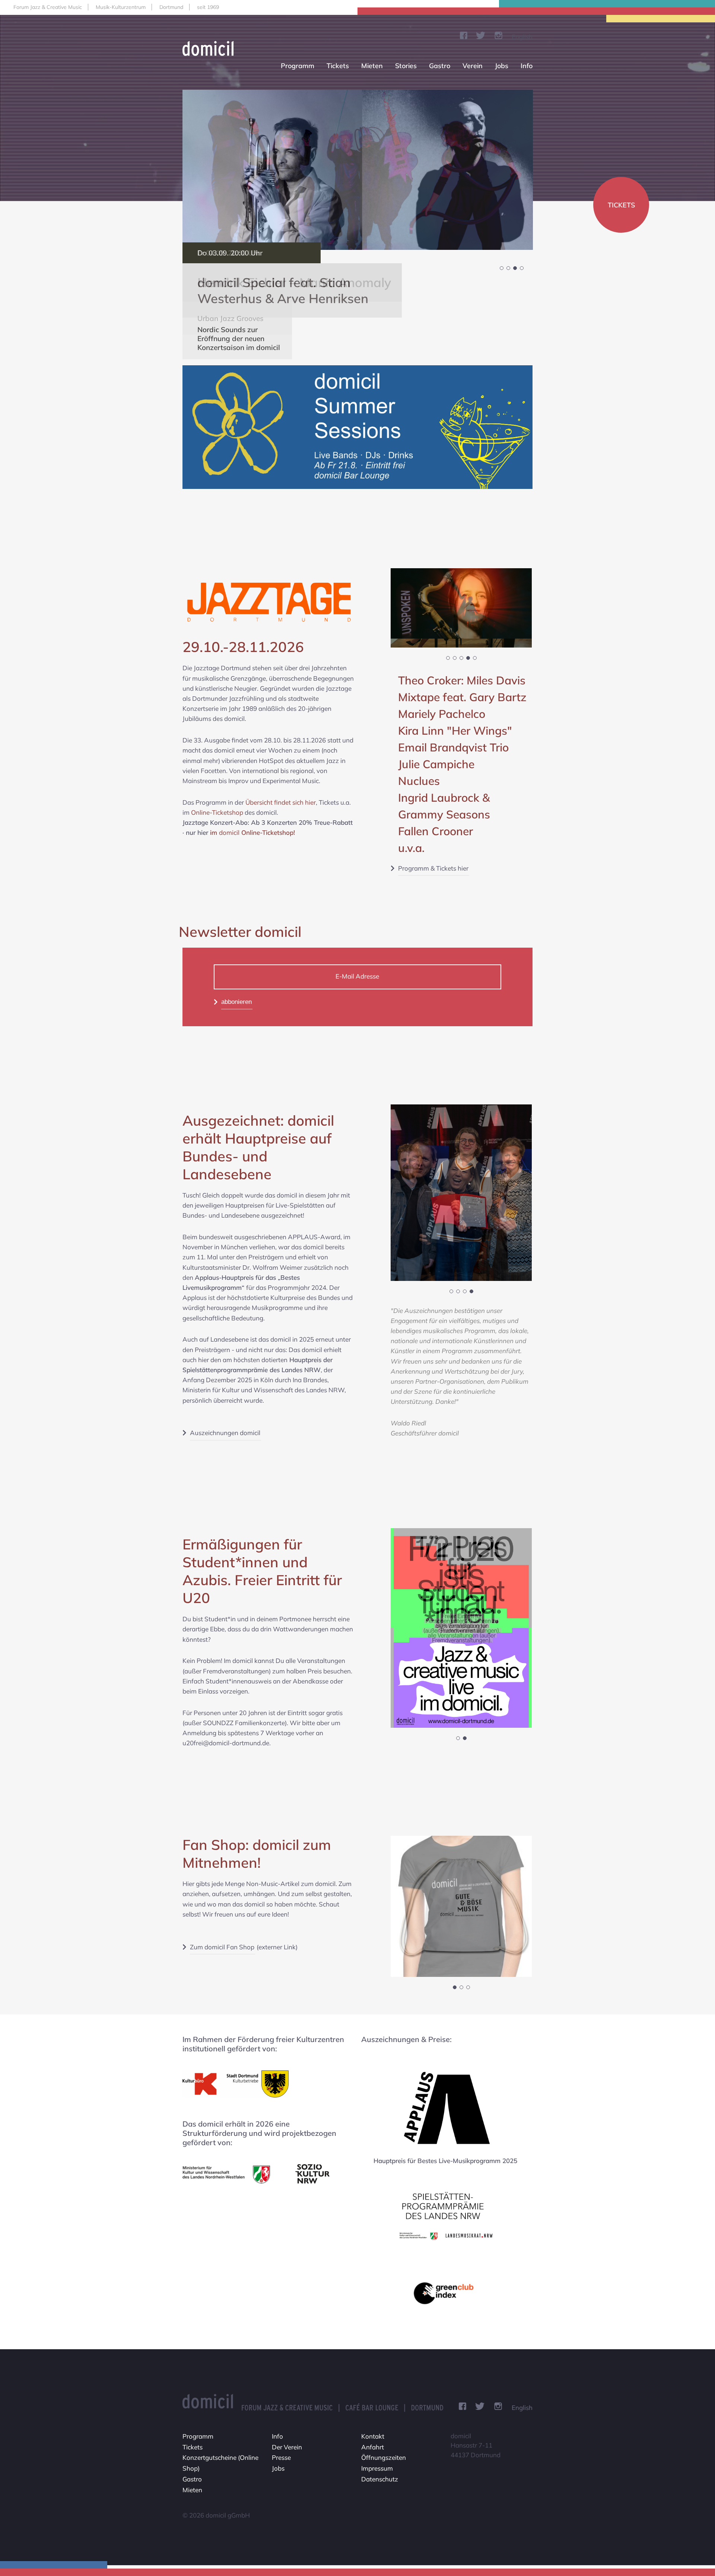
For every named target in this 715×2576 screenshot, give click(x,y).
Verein (473, 66)
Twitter (481, 35)
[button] (502, 268)
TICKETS (621, 205)
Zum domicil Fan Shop (222, 1947)
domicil (257, 832)
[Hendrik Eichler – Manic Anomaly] (358, 170)
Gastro (440, 66)
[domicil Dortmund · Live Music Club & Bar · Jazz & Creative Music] (211, 48)
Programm (298, 66)
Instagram (498, 35)
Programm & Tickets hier (433, 868)
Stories (406, 66)
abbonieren (236, 1002)
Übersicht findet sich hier (281, 802)
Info (527, 66)
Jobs (502, 66)
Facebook (464, 35)
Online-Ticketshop (217, 812)
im (214, 832)
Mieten (372, 66)
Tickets (338, 66)
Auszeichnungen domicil (225, 1433)
